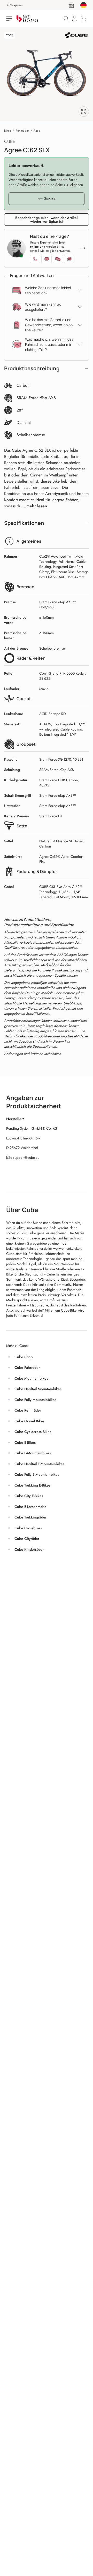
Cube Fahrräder (27, 1367)
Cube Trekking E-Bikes (32, 1485)
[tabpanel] (47, 74)
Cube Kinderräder (29, 1549)
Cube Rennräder (28, 1410)
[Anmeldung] (74, 19)
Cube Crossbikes (28, 1528)
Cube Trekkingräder (30, 1517)
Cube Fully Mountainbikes (35, 1400)
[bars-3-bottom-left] (10, 19)
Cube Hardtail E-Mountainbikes (39, 1464)
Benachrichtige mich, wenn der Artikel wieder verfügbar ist (47, 220)
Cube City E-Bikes (29, 1496)
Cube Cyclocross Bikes (33, 1432)
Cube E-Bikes (25, 1442)
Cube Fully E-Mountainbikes (37, 1474)
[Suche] (66, 19)
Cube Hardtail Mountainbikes (38, 1389)
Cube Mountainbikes (31, 1378)
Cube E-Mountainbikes (33, 1453)
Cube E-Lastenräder (30, 1507)
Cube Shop (24, 1357)
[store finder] (71, 5)
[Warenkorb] (84, 19)
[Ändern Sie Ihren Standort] (83, 5)
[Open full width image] (84, 112)
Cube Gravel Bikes (29, 1421)
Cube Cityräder (27, 1539)
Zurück (50, 199)
